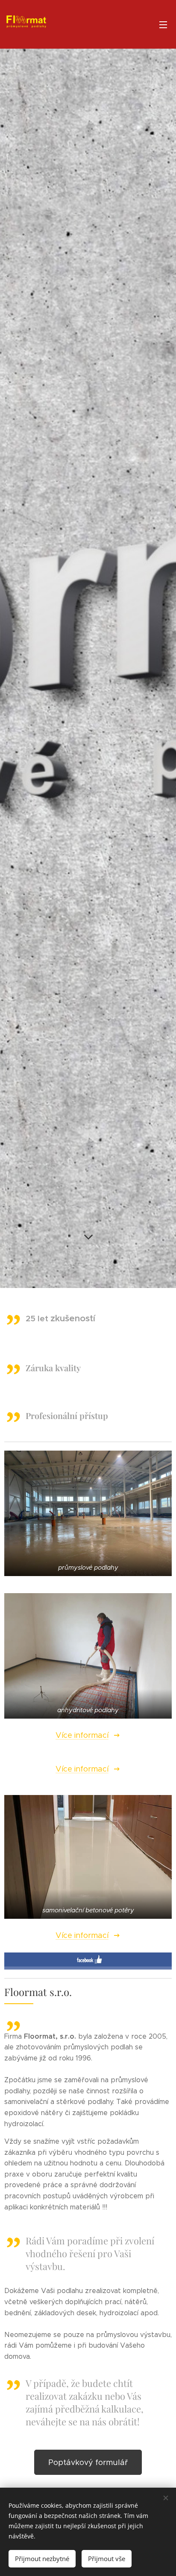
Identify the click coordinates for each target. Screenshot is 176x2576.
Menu (163, 24)
